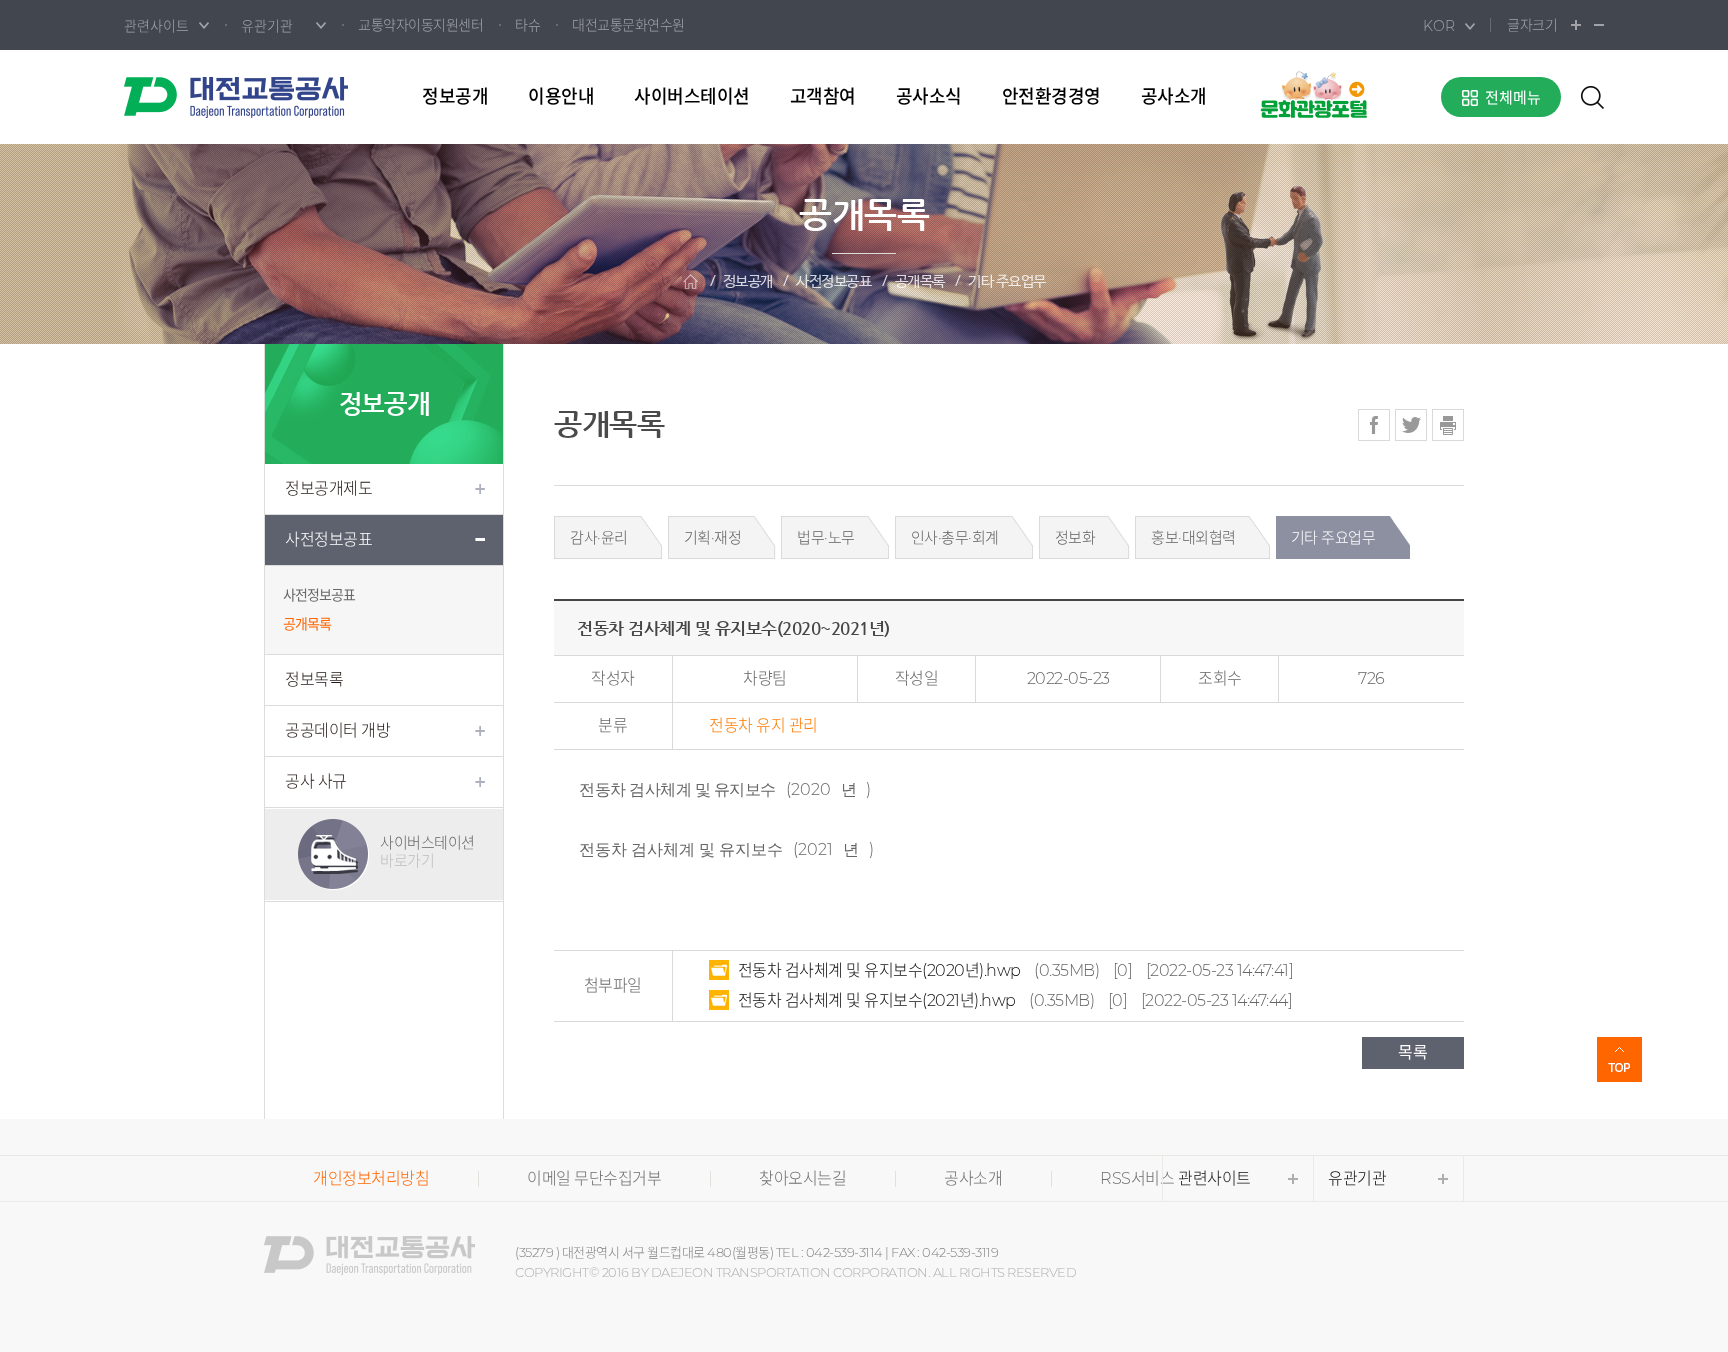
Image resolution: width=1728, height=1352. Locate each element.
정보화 (1075, 537)
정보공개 (455, 97)
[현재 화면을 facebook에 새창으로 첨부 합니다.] (1374, 425)
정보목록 (314, 679)
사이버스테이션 (692, 97)
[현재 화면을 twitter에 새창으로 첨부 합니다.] (1411, 425)
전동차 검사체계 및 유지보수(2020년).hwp (879, 970)
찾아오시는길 (802, 1178)
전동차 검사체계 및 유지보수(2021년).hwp (877, 1000)
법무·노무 (826, 537)
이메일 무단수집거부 (594, 1178)
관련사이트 (1214, 1178)
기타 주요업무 (1007, 281)
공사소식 (929, 97)
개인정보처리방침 (371, 1178)
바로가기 (427, 851)
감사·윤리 (599, 537)
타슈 (527, 25)
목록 (1413, 1052)
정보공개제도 (328, 488)
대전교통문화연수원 (628, 25)
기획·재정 (713, 537)
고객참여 (823, 97)
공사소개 (1174, 97)
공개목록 (920, 281)
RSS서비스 (1137, 1178)
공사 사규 (316, 781)
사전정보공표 (833, 281)
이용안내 (561, 97)
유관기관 (1357, 1178)
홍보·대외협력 (1193, 537)
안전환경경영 (1051, 97)
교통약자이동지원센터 (420, 25)
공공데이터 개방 (337, 730)
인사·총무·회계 (955, 537)
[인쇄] (1448, 425)
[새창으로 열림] (1314, 93)
